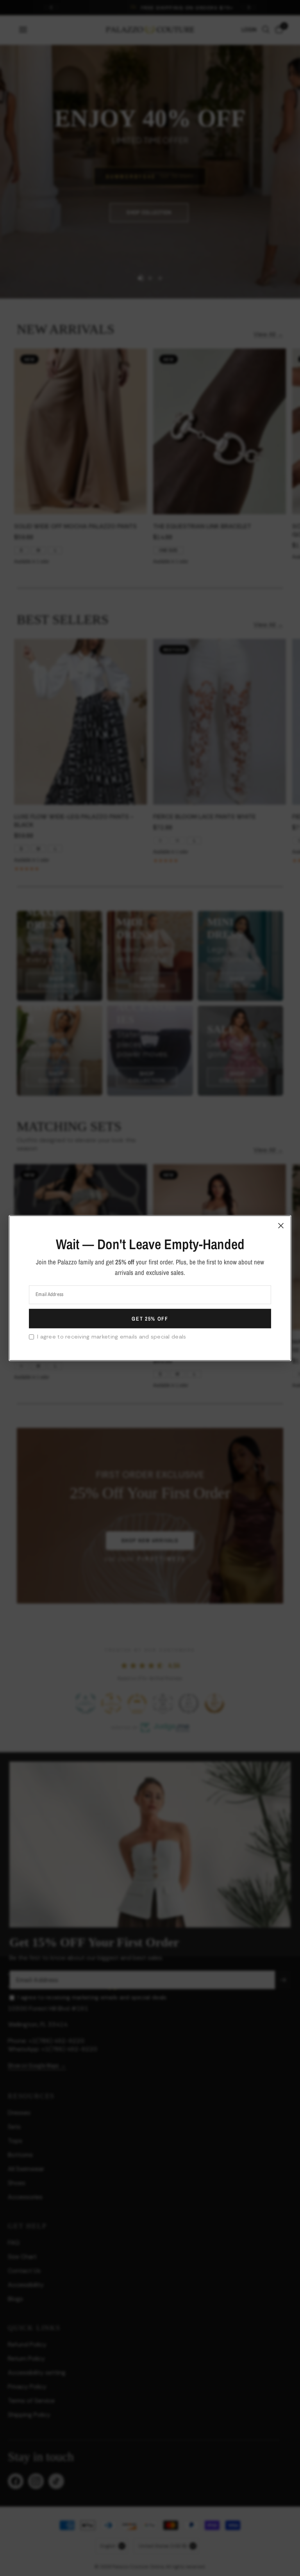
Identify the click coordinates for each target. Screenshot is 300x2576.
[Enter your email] (150, 1319)
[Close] (281, 1225)
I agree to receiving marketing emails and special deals (112, 1337)
